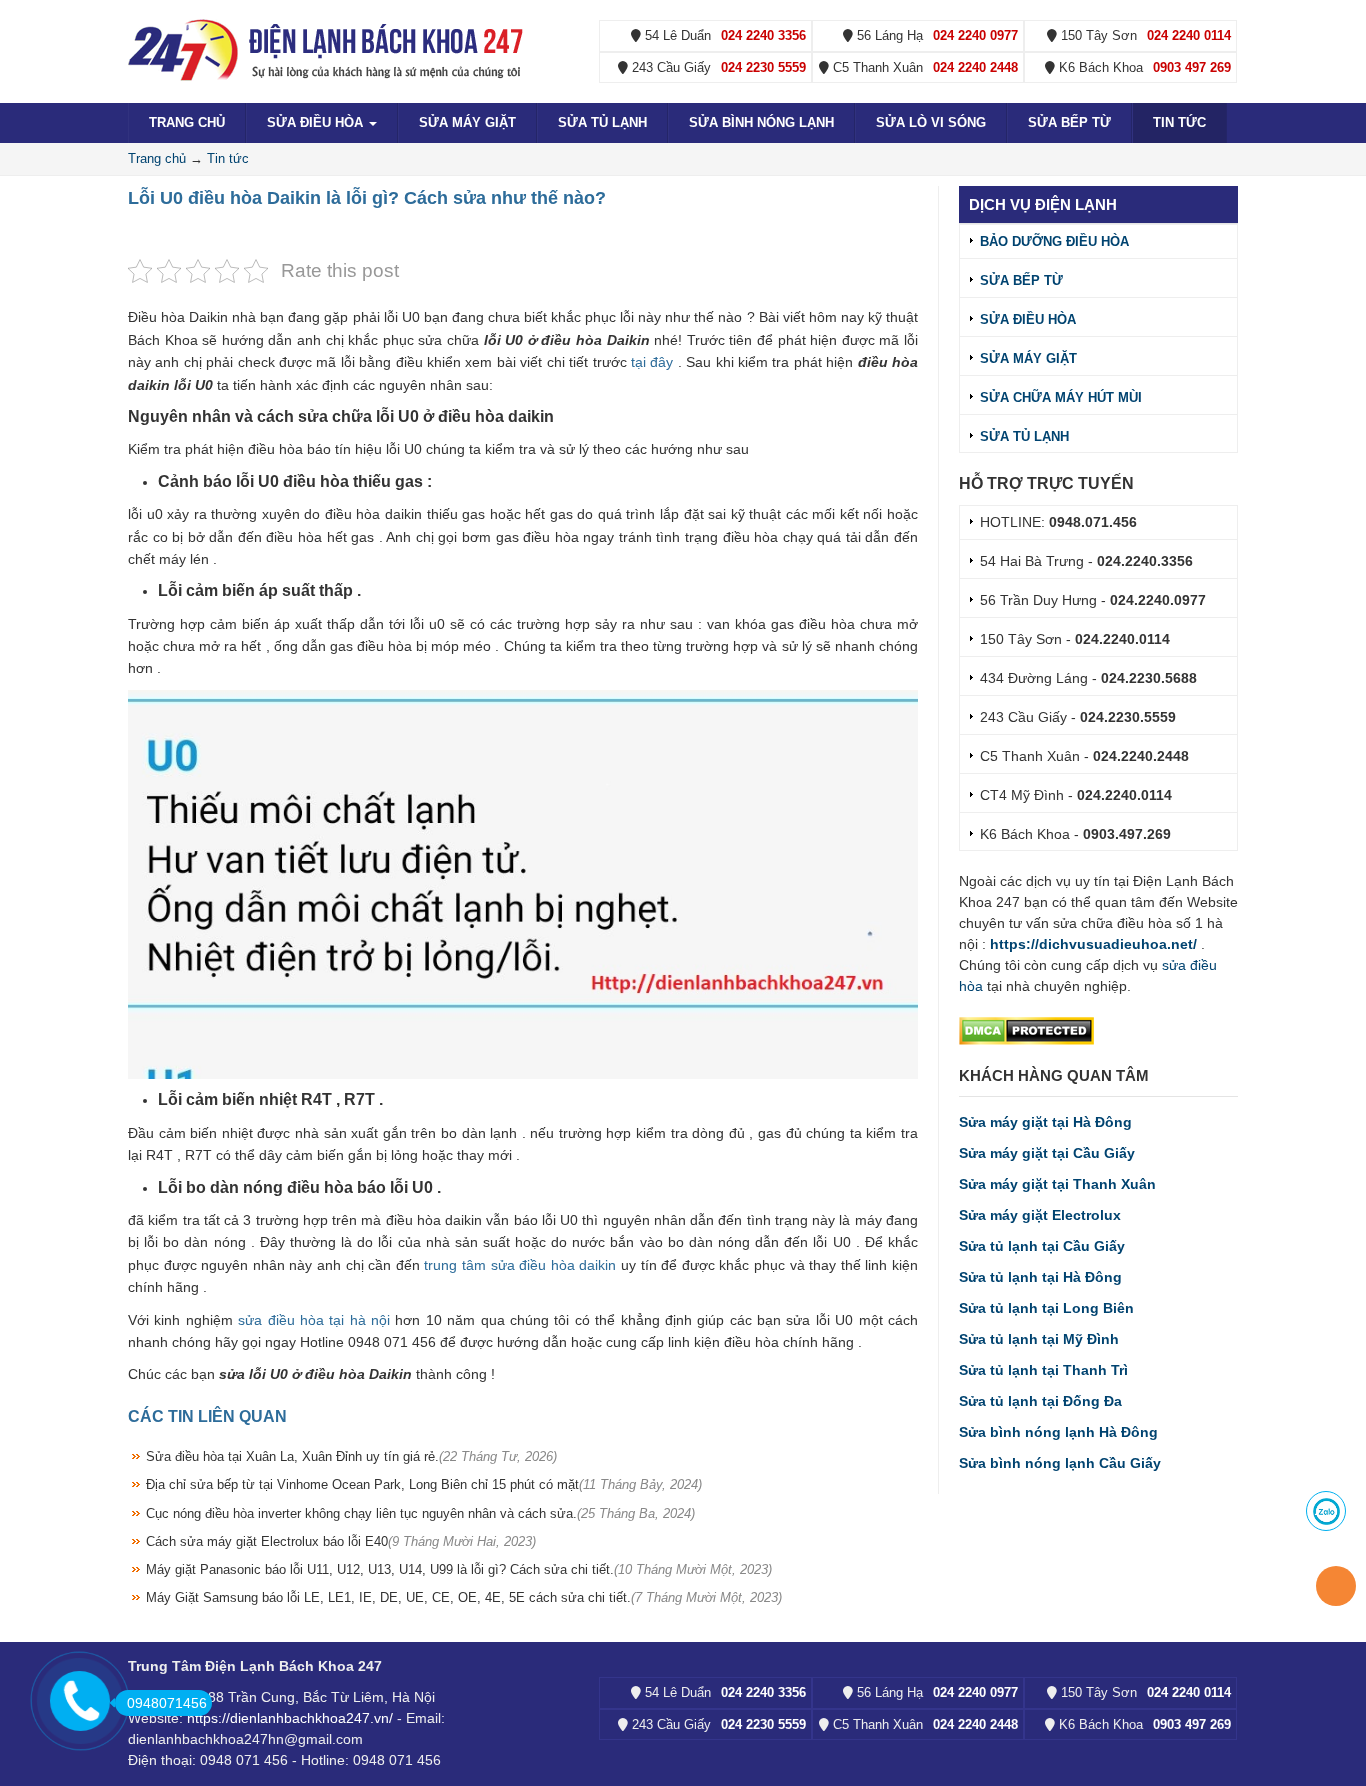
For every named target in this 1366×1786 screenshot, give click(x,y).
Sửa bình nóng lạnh (761, 122)
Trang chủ (187, 122)
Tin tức (1179, 122)
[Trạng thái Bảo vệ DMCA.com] (1026, 1030)
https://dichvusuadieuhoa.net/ (1093, 944)
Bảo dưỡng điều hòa (1054, 241)
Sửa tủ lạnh (602, 122)
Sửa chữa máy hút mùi (1061, 397)
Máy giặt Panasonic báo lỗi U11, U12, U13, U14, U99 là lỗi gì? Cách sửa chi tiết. (459, 1569)
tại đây (652, 362)
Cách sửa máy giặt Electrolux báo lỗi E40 (341, 1541)
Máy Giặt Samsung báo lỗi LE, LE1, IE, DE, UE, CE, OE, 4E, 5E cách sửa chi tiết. (464, 1597)
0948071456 (167, 1703)
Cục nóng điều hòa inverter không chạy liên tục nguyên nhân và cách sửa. (420, 1513)
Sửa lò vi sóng (931, 122)
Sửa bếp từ (1069, 122)
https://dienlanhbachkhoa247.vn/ (290, 1718)
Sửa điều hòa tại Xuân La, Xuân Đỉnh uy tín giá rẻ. (351, 1456)
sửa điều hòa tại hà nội (314, 1320)
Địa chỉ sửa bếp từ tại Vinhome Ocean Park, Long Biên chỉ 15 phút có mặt (424, 1484)
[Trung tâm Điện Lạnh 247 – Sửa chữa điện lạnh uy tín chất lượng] (328, 49)
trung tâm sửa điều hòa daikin (520, 1265)
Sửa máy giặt (467, 122)
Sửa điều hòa (317, 122)
